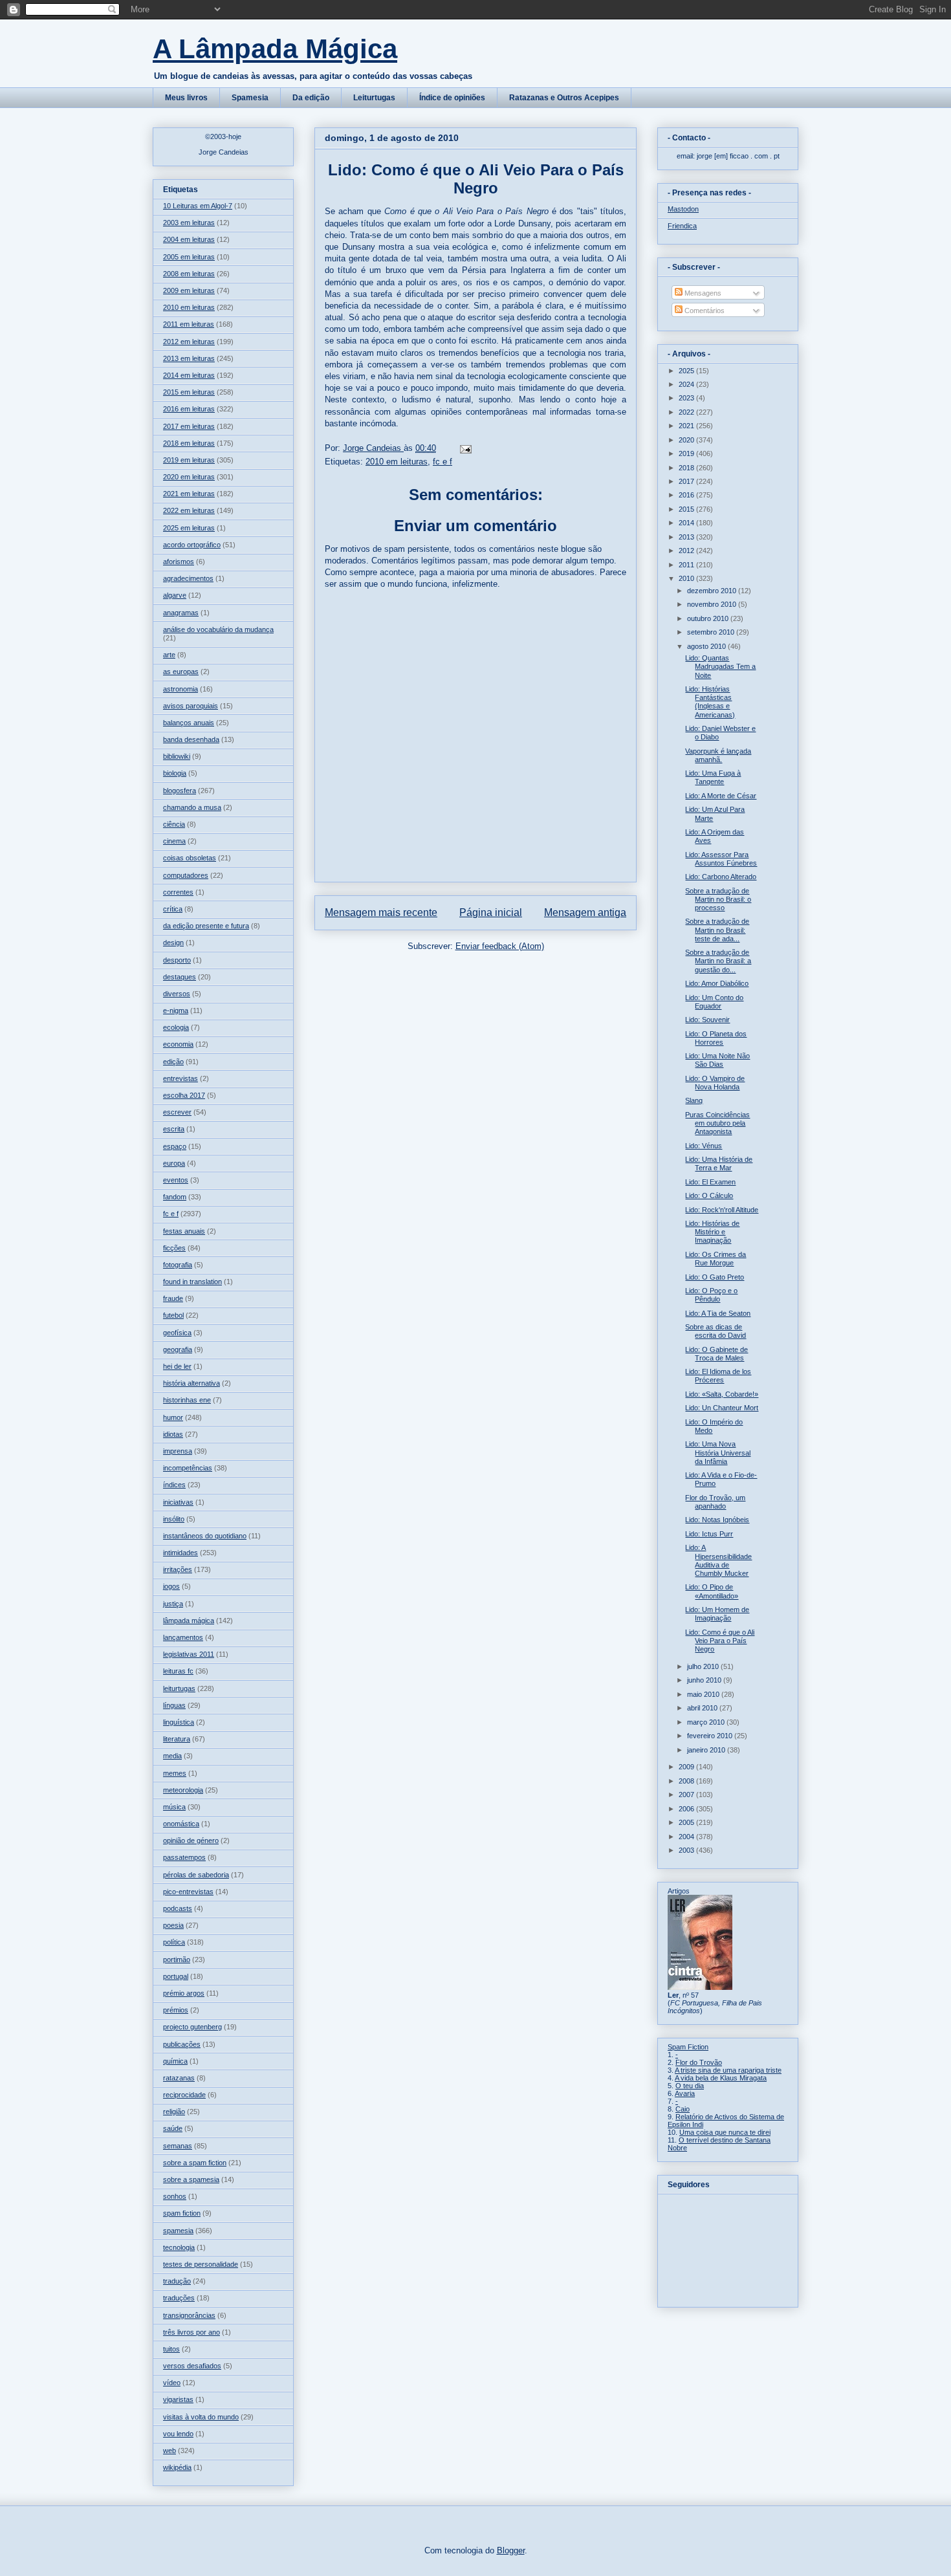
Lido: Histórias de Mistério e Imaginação (712, 1232)
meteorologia (183, 1790)
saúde (173, 2128)
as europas (181, 671)
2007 (687, 1795)
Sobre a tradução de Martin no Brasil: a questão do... (718, 961)
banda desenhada (191, 739)
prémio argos (184, 1993)
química (175, 2061)
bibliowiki (177, 756)
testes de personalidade (201, 2264)
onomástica (181, 1824)
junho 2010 (705, 1680)
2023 (687, 398)
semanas (178, 2146)
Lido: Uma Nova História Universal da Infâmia (718, 1452)
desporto (177, 960)
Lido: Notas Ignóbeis (717, 1520)
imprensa (178, 1451)
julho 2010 (704, 1666)
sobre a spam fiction (195, 2163)
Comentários (704, 311)
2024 (687, 384)
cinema (174, 841)
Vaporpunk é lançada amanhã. (718, 755)
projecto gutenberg (192, 2027)
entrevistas (180, 1078)
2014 (687, 523)
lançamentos (183, 1637)
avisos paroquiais (191, 706)
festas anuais (184, 1231)
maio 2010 (704, 1694)
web (169, 2450)
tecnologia (179, 2247)
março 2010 (707, 1722)
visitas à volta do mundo (201, 2417)
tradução (177, 2281)
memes (175, 1773)
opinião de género (191, 1840)
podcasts (178, 1908)
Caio (683, 2109)
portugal (176, 1976)
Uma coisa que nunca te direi (725, 2132)
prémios (176, 2010)
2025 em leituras (189, 528)
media (172, 1756)
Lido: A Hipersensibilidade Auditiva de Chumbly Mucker (718, 1560)
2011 (687, 565)
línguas (174, 1705)
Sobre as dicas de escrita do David (716, 1331)
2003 (687, 1850)
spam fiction (182, 2213)
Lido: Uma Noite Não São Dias (717, 1060)
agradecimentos (188, 578)
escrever (177, 1112)
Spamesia (250, 98)
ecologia (176, 1027)
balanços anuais (189, 723)
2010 (687, 578)
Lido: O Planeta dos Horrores (716, 1038)
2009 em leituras (189, 290)
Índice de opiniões (452, 98)
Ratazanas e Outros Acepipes (564, 98)
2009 (687, 1767)
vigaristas (178, 2399)
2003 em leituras (189, 223)
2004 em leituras (189, 239)
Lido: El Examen (710, 1182)
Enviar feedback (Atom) (500, 946)
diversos (177, 994)
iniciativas (178, 1502)
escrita (174, 1129)
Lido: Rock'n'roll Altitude (722, 1210)
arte (169, 655)
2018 (687, 468)
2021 (687, 426)
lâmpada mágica (189, 1621)
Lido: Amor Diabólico (717, 983)
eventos (176, 1180)
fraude (173, 1298)
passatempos (184, 1857)
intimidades (180, 1553)
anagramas (181, 613)
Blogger (511, 2550)
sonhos (175, 2196)
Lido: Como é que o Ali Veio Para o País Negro (720, 1641)
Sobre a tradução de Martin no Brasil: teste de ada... (717, 930)
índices (174, 1485)
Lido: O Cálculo (709, 1195)
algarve (175, 595)
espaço (175, 1146)
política (174, 1942)
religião (174, 2112)
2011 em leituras (189, 324)
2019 (687, 453)
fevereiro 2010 (711, 1736)
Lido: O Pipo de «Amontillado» (712, 1591)
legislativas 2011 (189, 1654)
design (173, 943)
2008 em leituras (189, 274)
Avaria (685, 2093)
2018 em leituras (189, 443)
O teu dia (690, 2086)
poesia (173, 1925)
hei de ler (177, 1366)
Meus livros (186, 98)
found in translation (192, 1282)
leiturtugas (179, 1688)
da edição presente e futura (206, 926)
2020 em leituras (189, 477)
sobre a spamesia (191, 2179)
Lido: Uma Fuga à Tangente (713, 777)
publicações (182, 2044)
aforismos (179, 562)
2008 (687, 1781)
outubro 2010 (709, 618)
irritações (178, 1569)
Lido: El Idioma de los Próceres (718, 1376)
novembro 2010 (713, 604)
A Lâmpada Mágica (275, 49)
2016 (687, 495)
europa (174, 1163)
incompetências (188, 1468)
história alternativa (191, 1383)
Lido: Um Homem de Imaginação (717, 1614)
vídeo (172, 2383)
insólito (174, 1519)
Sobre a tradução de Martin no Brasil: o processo (718, 899)
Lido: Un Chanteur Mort (722, 1408)
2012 (687, 551)
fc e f (443, 462)
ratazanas (179, 2078)
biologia (175, 773)
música (174, 1807)
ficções (174, 1248)
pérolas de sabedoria (196, 1875)
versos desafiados (192, 2366)
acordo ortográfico (192, 545)
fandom (175, 1197)
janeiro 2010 (707, 1750)
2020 (687, 440)
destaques (180, 977)
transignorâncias (189, 2315)
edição (173, 1062)
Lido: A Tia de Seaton (718, 1313)
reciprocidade (184, 2095)
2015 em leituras (189, 392)
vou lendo (178, 2434)
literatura (177, 1739)
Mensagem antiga (585, 912)
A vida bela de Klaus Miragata (721, 2078)
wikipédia (177, 2467)
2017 (687, 481)
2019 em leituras (189, 460)
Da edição (311, 98)
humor (173, 1417)
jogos (171, 1586)
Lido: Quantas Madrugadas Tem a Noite (720, 666)
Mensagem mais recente (381, 912)
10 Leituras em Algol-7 (198, 206)
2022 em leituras (189, 510)
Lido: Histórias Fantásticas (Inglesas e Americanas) (710, 702)
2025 (687, 371)
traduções (179, 2298)
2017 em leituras (189, 426)
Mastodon (683, 209)
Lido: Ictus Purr (709, 1534)
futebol (173, 1315)
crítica (173, 909)
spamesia (178, 2231)
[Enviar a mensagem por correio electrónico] (465, 448)
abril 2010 (703, 1708)
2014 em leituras (189, 375)
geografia (178, 1349)
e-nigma (176, 1010)
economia (178, 1044)
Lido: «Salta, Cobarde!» (722, 1394)
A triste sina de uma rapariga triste (728, 2070)
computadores (186, 875)
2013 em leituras (189, 358)
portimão (177, 1959)
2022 (687, 412)
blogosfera (180, 791)
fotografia (178, 1265)
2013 (687, 537)
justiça (173, 1604)
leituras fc (178, 1671)
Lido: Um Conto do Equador (714, 1002)
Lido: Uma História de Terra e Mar (719, 1163)
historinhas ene (187, 1400)
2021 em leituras (189, 494)
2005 (687, 1822)
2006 (687, 1809)
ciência (174, 824)
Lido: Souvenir (707, 1020)
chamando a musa (192, 807)
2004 (687, 1837)
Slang (694, 1100)
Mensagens (702, 293)
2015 (687, 509)
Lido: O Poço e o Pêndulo (711, 1295)
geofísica (177, 1333)
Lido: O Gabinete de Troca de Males (716, 1354)
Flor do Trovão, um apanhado (715, 1502)
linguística (179, 1722)
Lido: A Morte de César (721, 796)
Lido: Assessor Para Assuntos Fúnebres (721, 859)
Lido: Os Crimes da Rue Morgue (716, 1259)
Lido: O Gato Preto (715, 1277)
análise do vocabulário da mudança (218, 629)
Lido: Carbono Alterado (721, 877)
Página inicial (491, 912)
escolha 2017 (184, 1095)
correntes (178, 892)
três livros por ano (191, 2332)
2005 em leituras (189, 257)
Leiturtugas (374, 98)
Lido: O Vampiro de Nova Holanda (715, 1083)
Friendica (682, 226)
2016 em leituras (189, 409)
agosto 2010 (707, 646)
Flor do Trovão (699, 2062)
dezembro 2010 (713, 591)
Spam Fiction (688, 2047)
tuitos (171, 2349)
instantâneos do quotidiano (205, 1536)
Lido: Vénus (704, 1146)
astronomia (180, 689)
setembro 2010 (712, 632)
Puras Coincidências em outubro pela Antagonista (717, 1123)
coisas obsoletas (190, 858)
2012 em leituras (189, 342)
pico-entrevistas (188, 1892)
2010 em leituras (397, 462)
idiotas (173, 1434)
